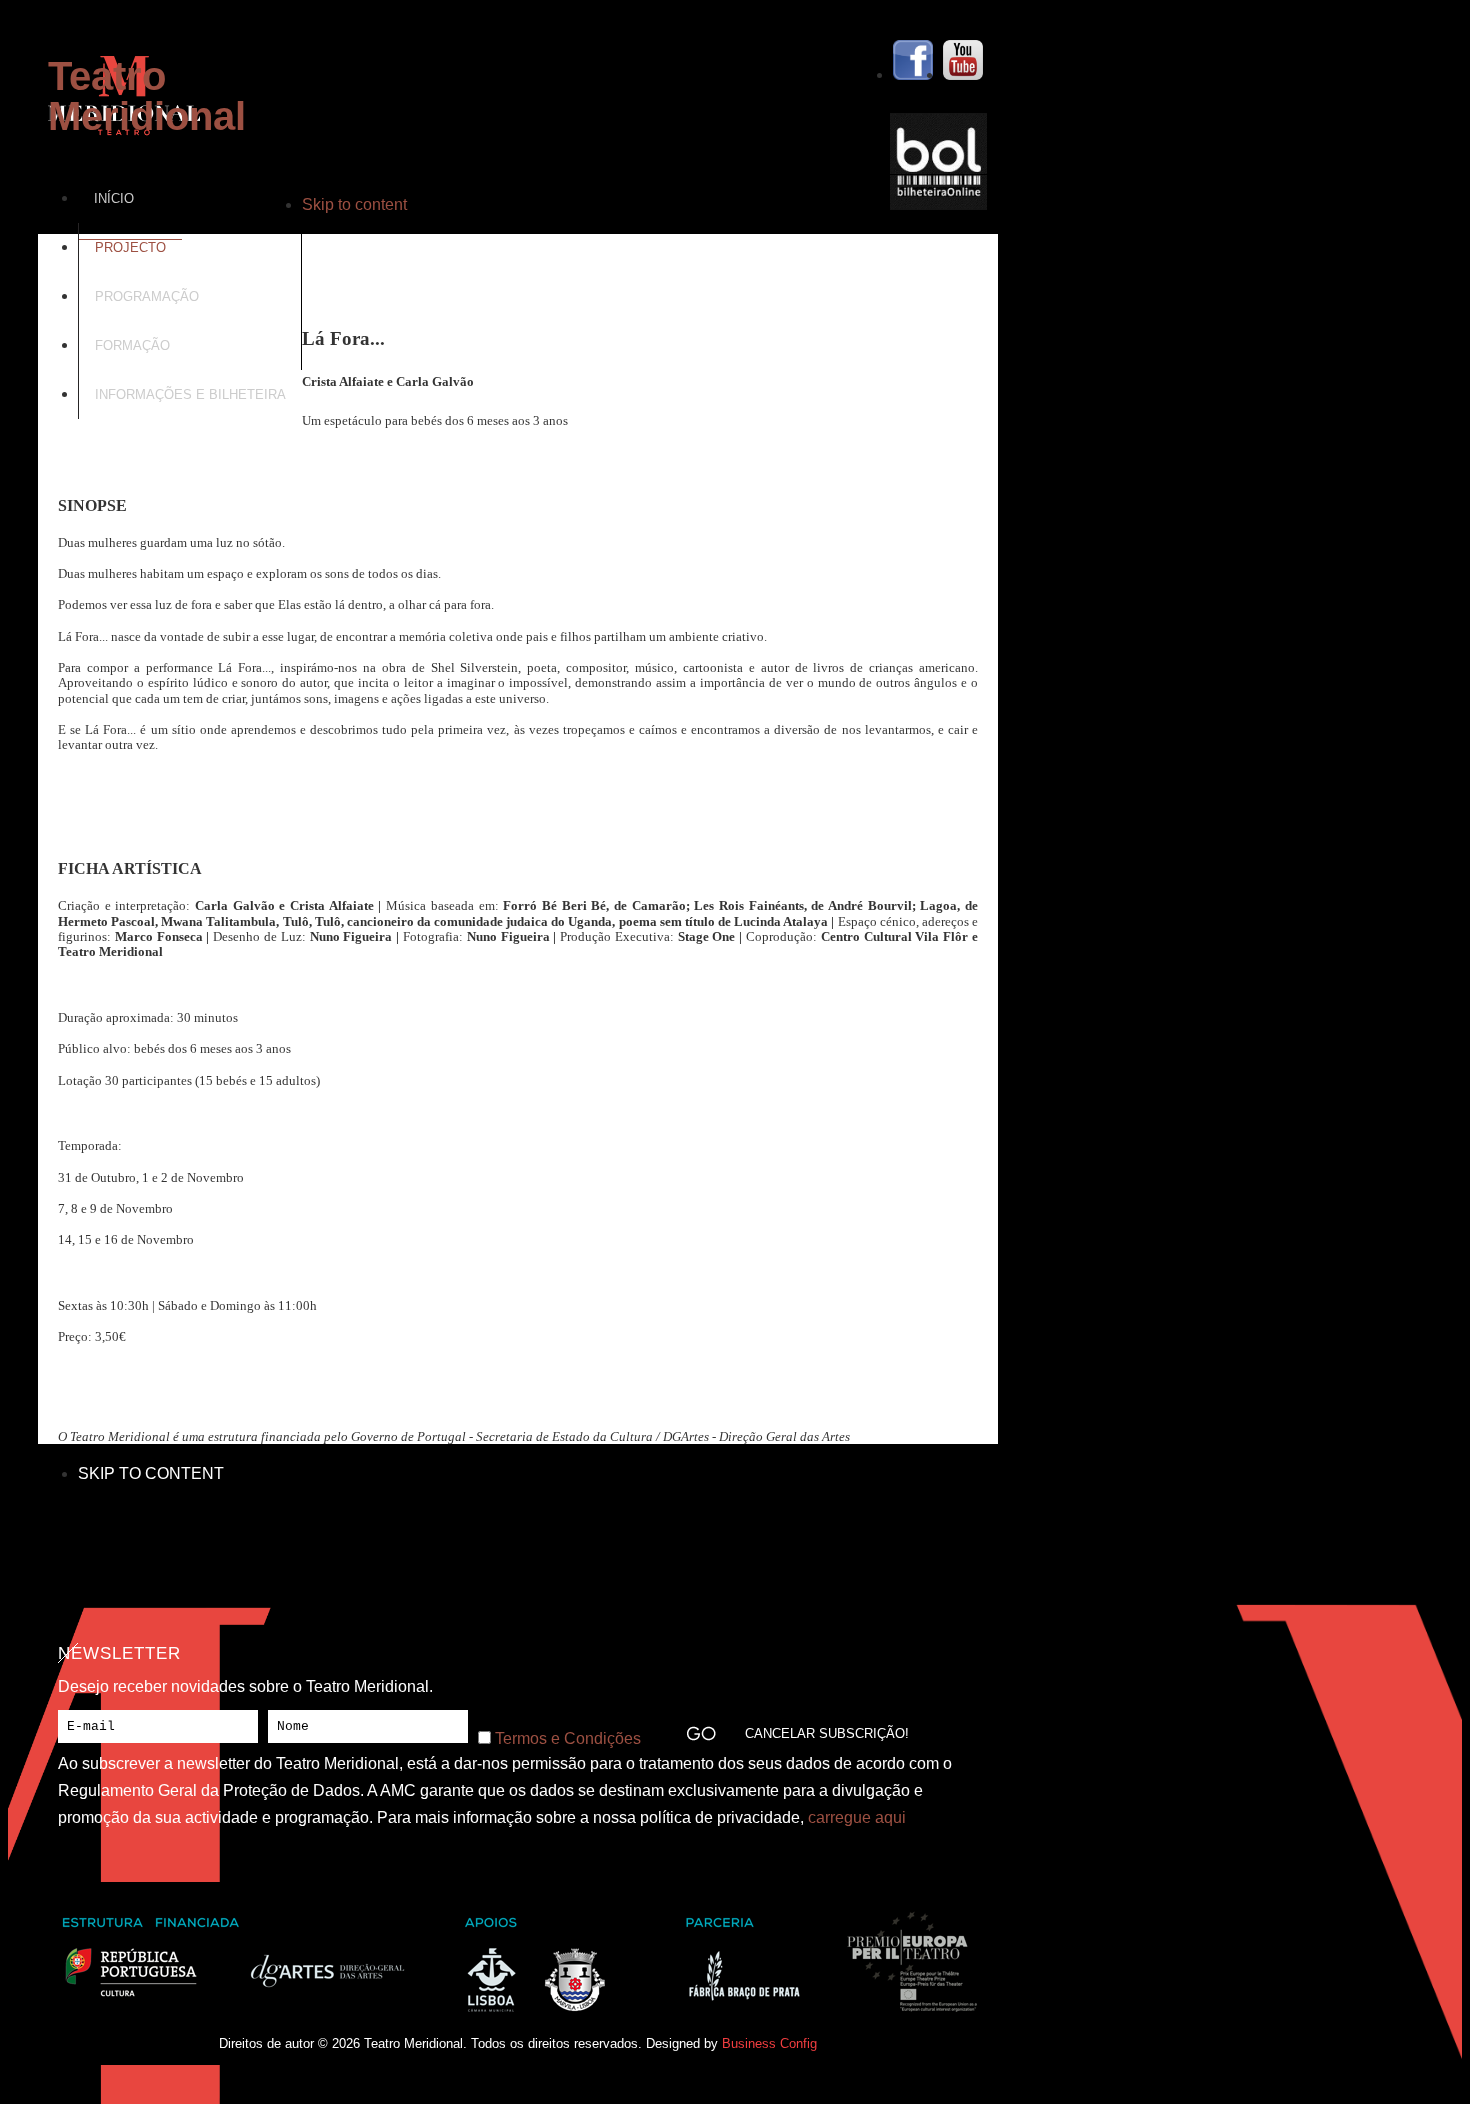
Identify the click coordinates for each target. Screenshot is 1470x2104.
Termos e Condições (568, 1738)
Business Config (769, 2043)
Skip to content (354, 204)
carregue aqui (857, 1817)
